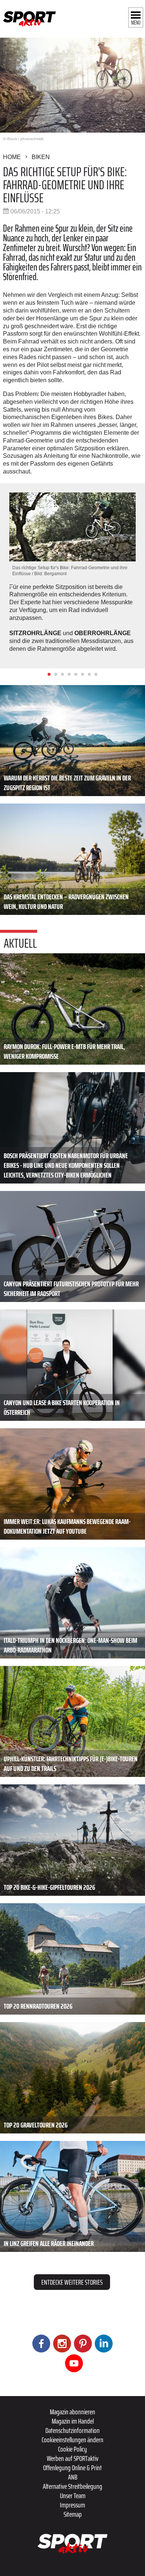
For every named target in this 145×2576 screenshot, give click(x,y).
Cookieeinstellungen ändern (72, 2440)
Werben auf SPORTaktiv (73, 2458)
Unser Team (73, 2496)
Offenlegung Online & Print (72, 2468)
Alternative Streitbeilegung (72, 2486)
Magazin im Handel (73, 2421)
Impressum (72, 2505)
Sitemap (73, 2514)
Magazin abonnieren (72, 2412)
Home (12, 157)
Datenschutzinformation (72, 2430)
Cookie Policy (72, 2449)
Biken (41, 157)
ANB (73, 2477)
